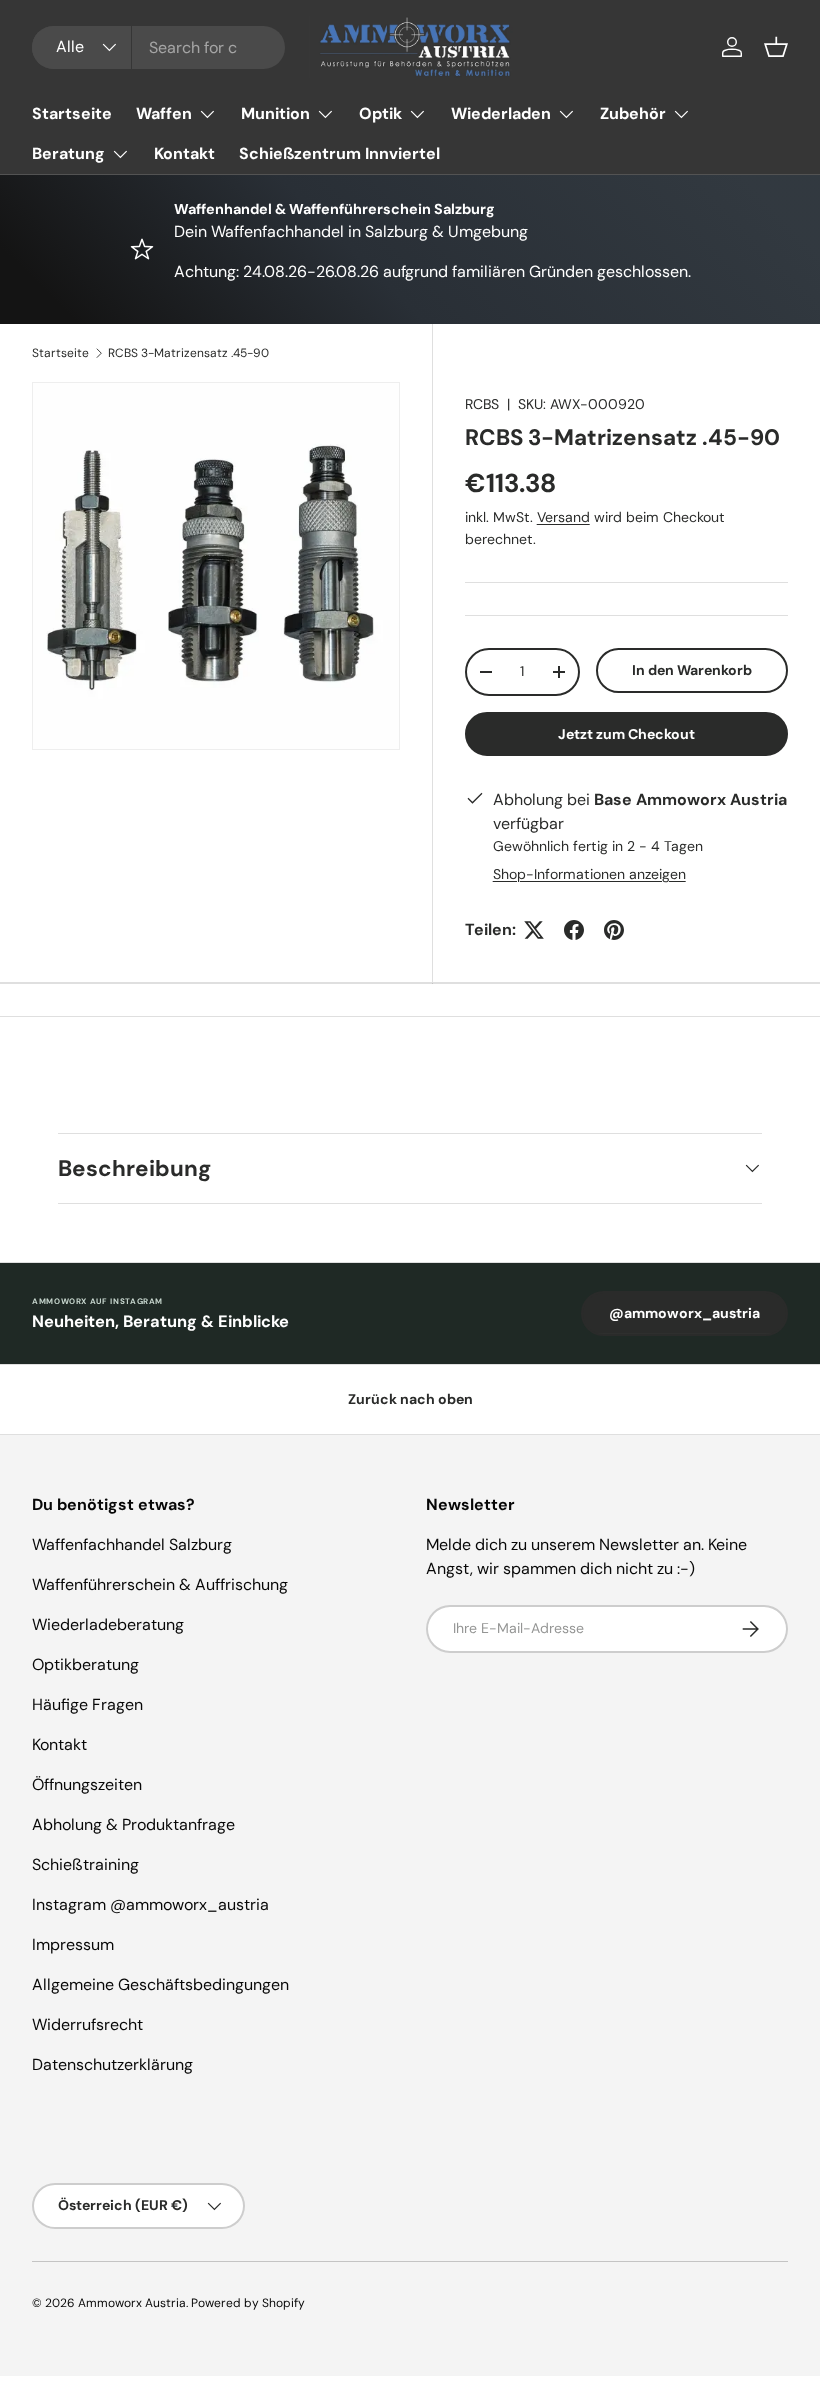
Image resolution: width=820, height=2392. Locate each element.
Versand (563, 517)
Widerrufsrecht (87, 2024)
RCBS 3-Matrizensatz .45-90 (188, 353)
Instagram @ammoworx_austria (150, 1904)
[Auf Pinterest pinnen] (614, 930)
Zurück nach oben (410, 1399)
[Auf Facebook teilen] (574, 930)
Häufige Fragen (87, 1704)
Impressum (73, 1944)
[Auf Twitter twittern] (534, 930)
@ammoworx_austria (684, 1313)
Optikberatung (85, 1664)
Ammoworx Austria (132, 2303)
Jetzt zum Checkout (626, 734)
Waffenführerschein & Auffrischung (160, 1584)
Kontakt (184, 153)
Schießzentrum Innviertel (339, 153)
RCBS (482, 404)
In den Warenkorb (692, 670)
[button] (776, 47)
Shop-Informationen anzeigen (589, 874)
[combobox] (158, 47)
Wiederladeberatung (108, 1624)
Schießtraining (85, 1864)
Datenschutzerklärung (112, 2064)
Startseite (72, 113)
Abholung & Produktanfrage (133, 1824)
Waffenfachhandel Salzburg (132, 1544)
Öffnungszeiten (87, 1784)
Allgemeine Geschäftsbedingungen (160, 1984)
